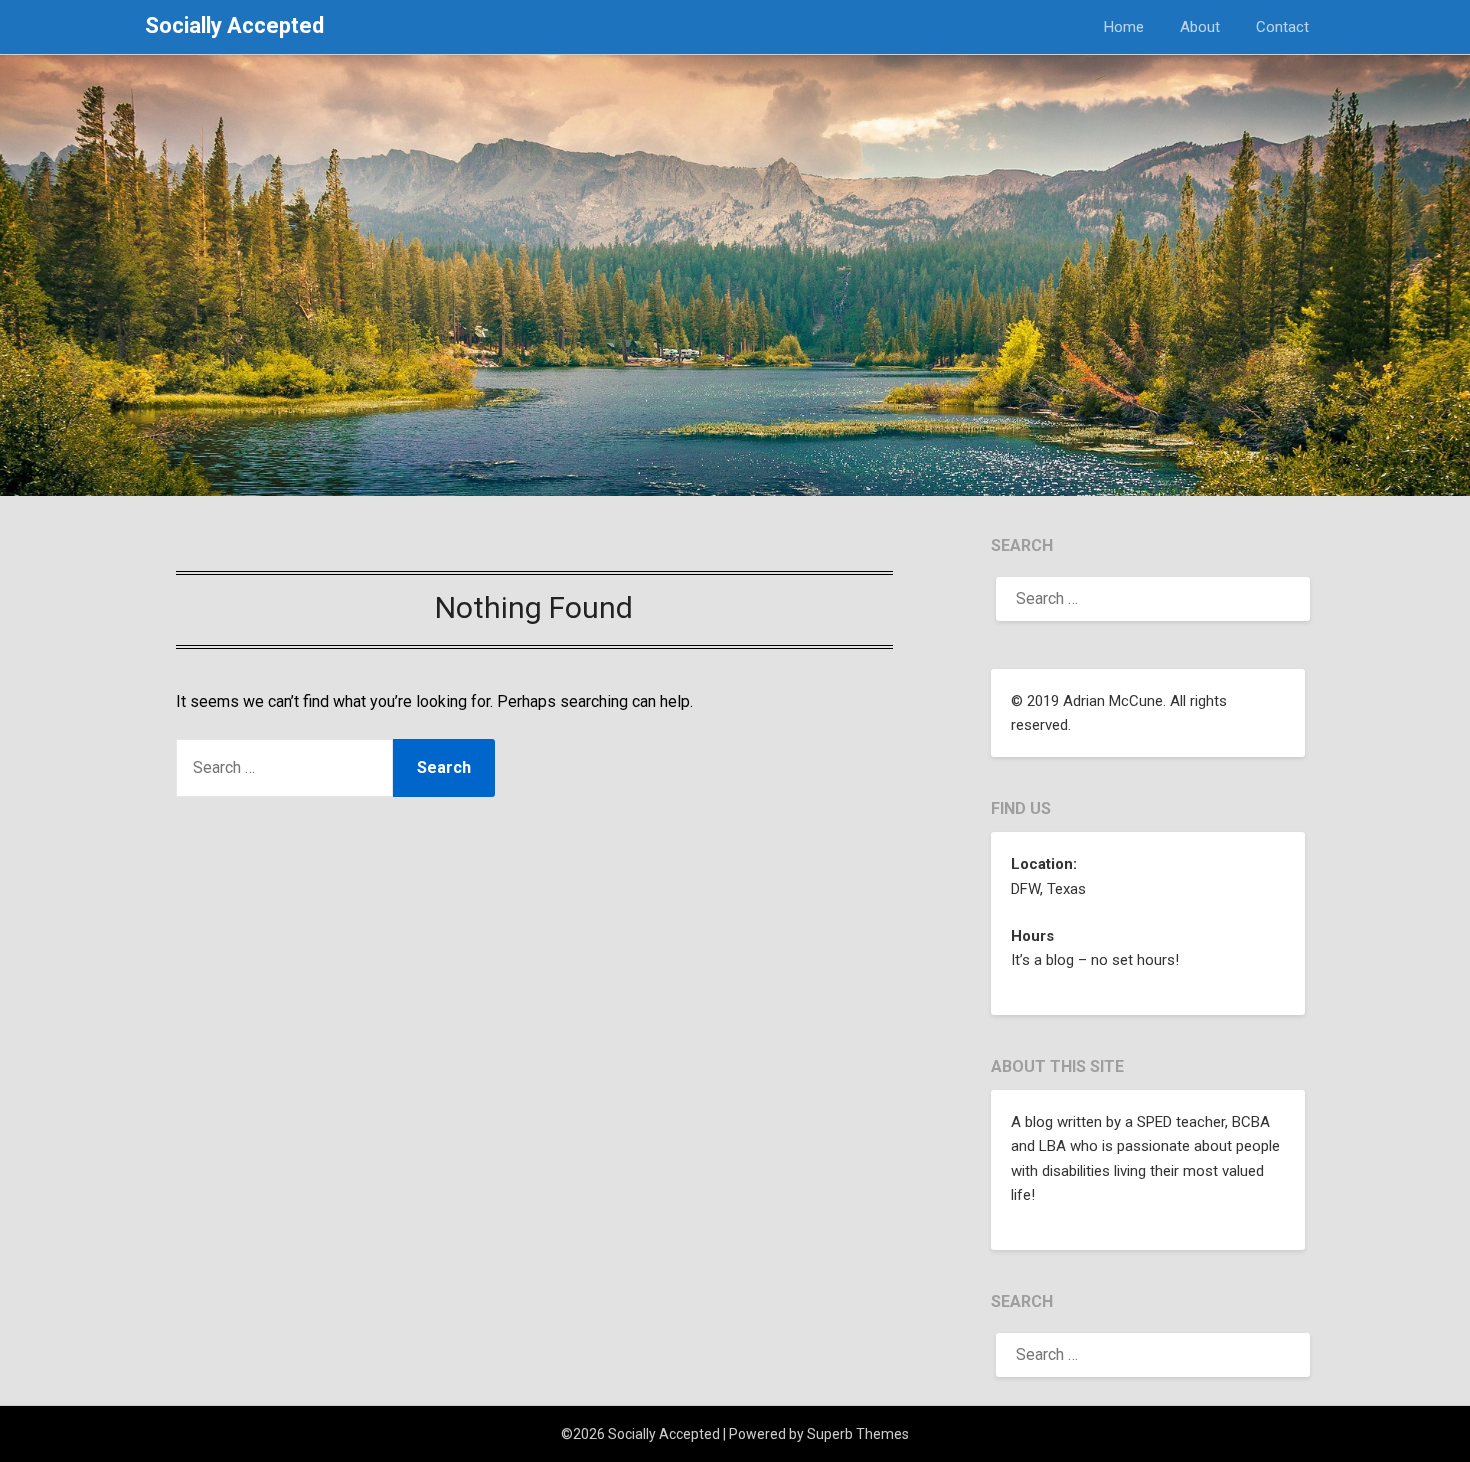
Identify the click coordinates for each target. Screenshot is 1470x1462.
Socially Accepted (234, 25)
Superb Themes (858, 1434)
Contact (1282, 27)
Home (1124, 27)
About (1200, 27)
